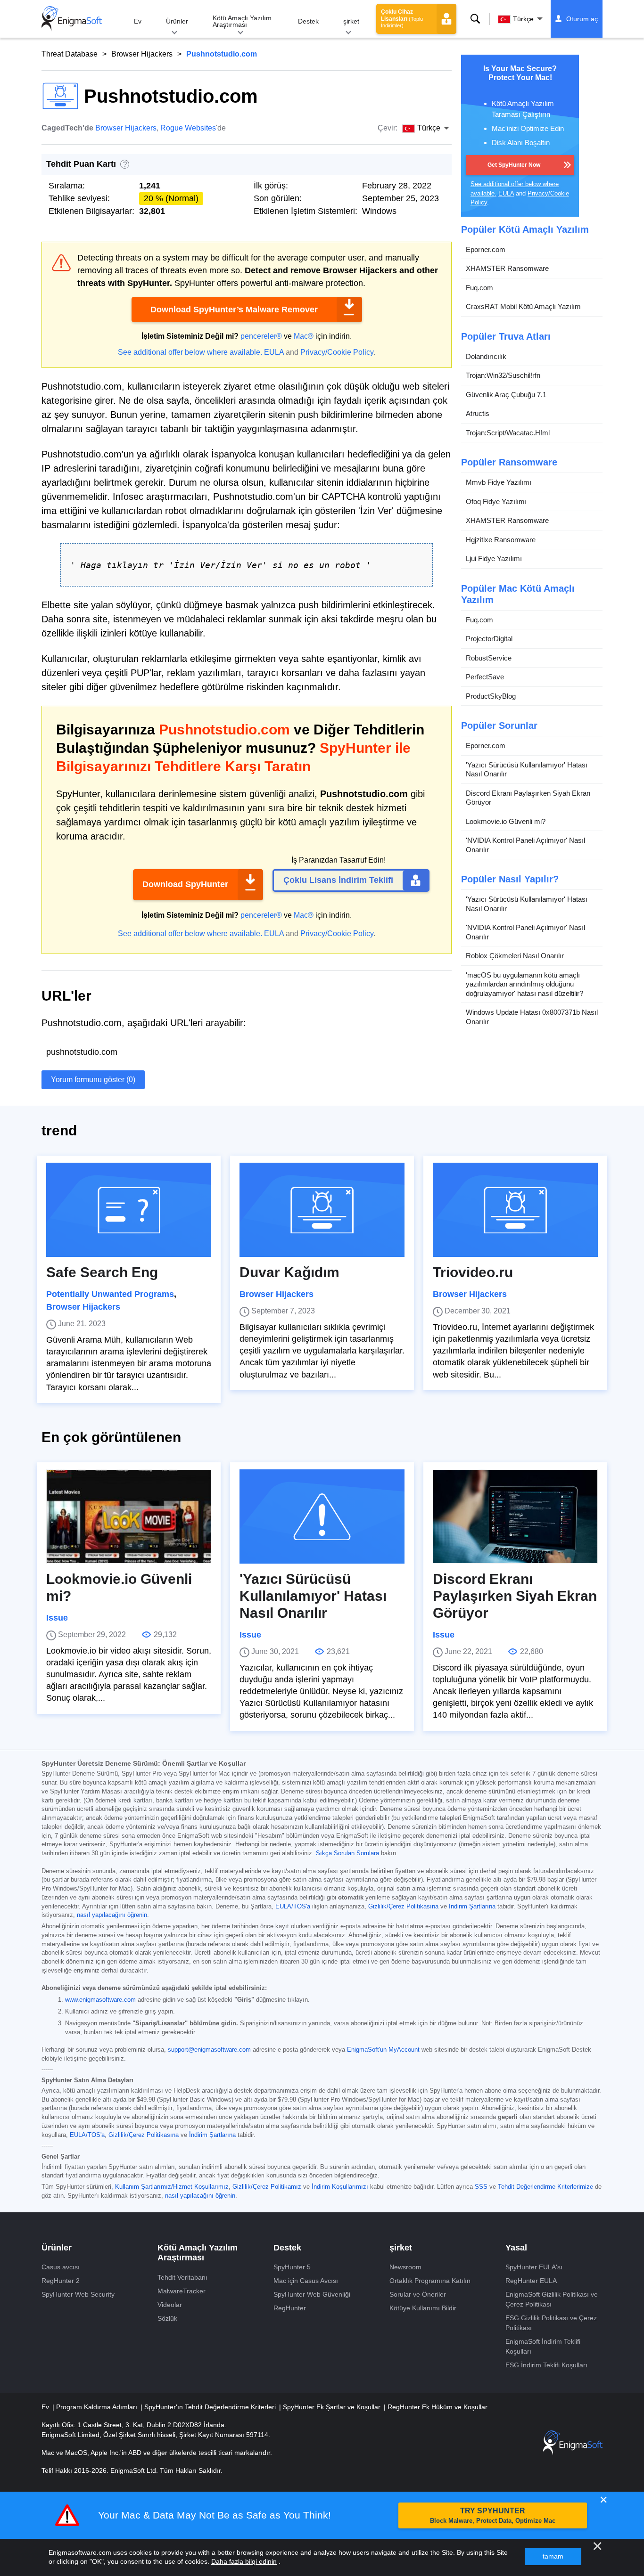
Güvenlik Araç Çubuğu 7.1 (506, 395)
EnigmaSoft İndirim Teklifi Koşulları (543, 2346)
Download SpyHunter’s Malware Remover (234, 310)
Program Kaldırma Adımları (98, 2407)
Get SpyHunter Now (514, 165)
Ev (138, 21)
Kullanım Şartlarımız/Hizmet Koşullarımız (172, 2187)
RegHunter (290, 2308)
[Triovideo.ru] (515, 1210)
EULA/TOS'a (293, 1907)
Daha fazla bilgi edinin (244, 2561)
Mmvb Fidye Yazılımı (499, 482)
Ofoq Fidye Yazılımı (496, 501)
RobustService (489, 658)
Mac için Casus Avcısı (306, 2281)
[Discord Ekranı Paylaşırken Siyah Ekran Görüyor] (515, 1516)
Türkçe (523, 19)
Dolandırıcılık (486, 356)
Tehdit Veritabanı (182, 2277)
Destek (308, 21)
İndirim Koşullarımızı (340, 2187)
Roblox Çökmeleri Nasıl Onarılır (515, 956)
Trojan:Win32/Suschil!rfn (503, 375)
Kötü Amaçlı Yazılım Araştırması (242, 21)
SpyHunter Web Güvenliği (312, 2294)
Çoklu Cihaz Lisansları (402, 18)
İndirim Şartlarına (472, 1907)
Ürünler (177, 21)
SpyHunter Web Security (78, 2294)
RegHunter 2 (61, 2281)
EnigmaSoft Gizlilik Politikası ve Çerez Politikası (552, 2299)
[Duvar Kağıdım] (322, 1210)
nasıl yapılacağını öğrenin (112, 1915)
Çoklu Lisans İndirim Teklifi (338, 880)
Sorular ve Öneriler (418, 2294)
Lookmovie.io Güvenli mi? (506, 821)
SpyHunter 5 (292, 2267)
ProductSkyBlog (491, 696)
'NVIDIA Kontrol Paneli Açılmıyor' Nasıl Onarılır (525, 845)
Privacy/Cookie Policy (337, 352)
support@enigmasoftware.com (209, 2050)
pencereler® (261, 336)
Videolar (170, 2305)
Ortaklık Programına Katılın (430, 2281)
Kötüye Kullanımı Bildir (423, 2308)
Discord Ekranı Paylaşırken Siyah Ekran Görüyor (528, 798)
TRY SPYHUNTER (493, 2515)
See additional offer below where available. (190, 352)
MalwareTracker (182, 2291)
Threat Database (70, 54)
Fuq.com (479, 288)
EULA (274, 352)
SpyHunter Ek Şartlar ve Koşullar (333, 2407)
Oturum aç (582, 19)
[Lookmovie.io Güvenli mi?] (129, 1516)
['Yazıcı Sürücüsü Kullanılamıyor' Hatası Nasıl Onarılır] (322, 1516)
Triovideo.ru (473, 1272)
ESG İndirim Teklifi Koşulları (546, 2365)
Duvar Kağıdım (289, 1272)
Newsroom (405, 2267)
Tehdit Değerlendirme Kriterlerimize (545, 2187)
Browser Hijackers (142, 54)
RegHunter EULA (531, 2281)
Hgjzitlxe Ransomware (501, 540)
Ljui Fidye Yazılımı (494, 558)
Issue (57, 1618)
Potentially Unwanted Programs (110, 1294)
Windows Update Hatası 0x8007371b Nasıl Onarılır (532, 1017)
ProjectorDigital (489, 639)
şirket (351, 21)
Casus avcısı (61, 2267)
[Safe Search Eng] (129, 1210)
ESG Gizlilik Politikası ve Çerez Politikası (551, 2323)
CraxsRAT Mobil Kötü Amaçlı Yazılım (523, 306)
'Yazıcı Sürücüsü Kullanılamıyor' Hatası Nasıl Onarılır (527, 770)
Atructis (478, 413)
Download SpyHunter (185, 884)
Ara (475, 19)
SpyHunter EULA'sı (534, 2267)
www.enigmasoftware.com (100, 2000)
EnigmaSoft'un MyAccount (383, 2050)
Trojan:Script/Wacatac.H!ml (508, 433)
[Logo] (72, 19)
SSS (481, 2187)
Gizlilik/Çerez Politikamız (267, 2187)
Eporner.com (486, 249)
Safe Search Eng (102, 1272)
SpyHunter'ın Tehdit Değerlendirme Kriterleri (211, 2407)
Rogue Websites (188, 128)
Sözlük (167, 2318)
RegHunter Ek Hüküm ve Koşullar (438, 2407)
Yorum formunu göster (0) (93, 1080)
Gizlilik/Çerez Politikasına (403, 1907)
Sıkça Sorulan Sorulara (347, 1853)
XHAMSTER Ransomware (507, 268)
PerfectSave (485, 677)
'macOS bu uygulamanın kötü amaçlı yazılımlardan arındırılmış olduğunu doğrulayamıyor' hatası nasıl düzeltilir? (524, 984)
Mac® (304, 336)
